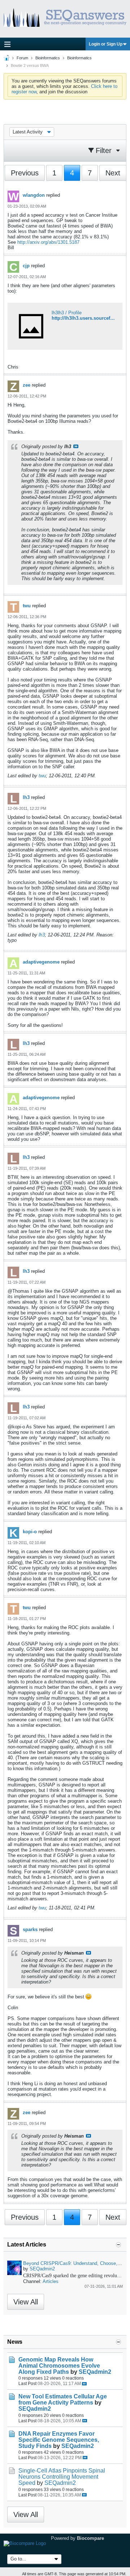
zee (27, 385)
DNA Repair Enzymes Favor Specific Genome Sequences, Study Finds (59, 2440)
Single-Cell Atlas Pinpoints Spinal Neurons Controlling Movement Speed (62, 2477)
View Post (76, 446)
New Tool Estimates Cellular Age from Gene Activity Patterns (63, 2399)
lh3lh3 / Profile (67, 313)
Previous (25, 173)
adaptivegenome (41, 962)
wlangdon (34, 195)
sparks (30, 1929)
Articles (51, 2281)
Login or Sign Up (106, 44)
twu (27, 606)
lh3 (26, 797)
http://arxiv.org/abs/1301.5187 (48, 242)
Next (113, 173)
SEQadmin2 (42, 2269)
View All (26, 2302)
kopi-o (30, 1532)
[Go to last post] (84, 2384)
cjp (26, 266)
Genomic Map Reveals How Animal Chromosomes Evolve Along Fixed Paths (59, 2366)
